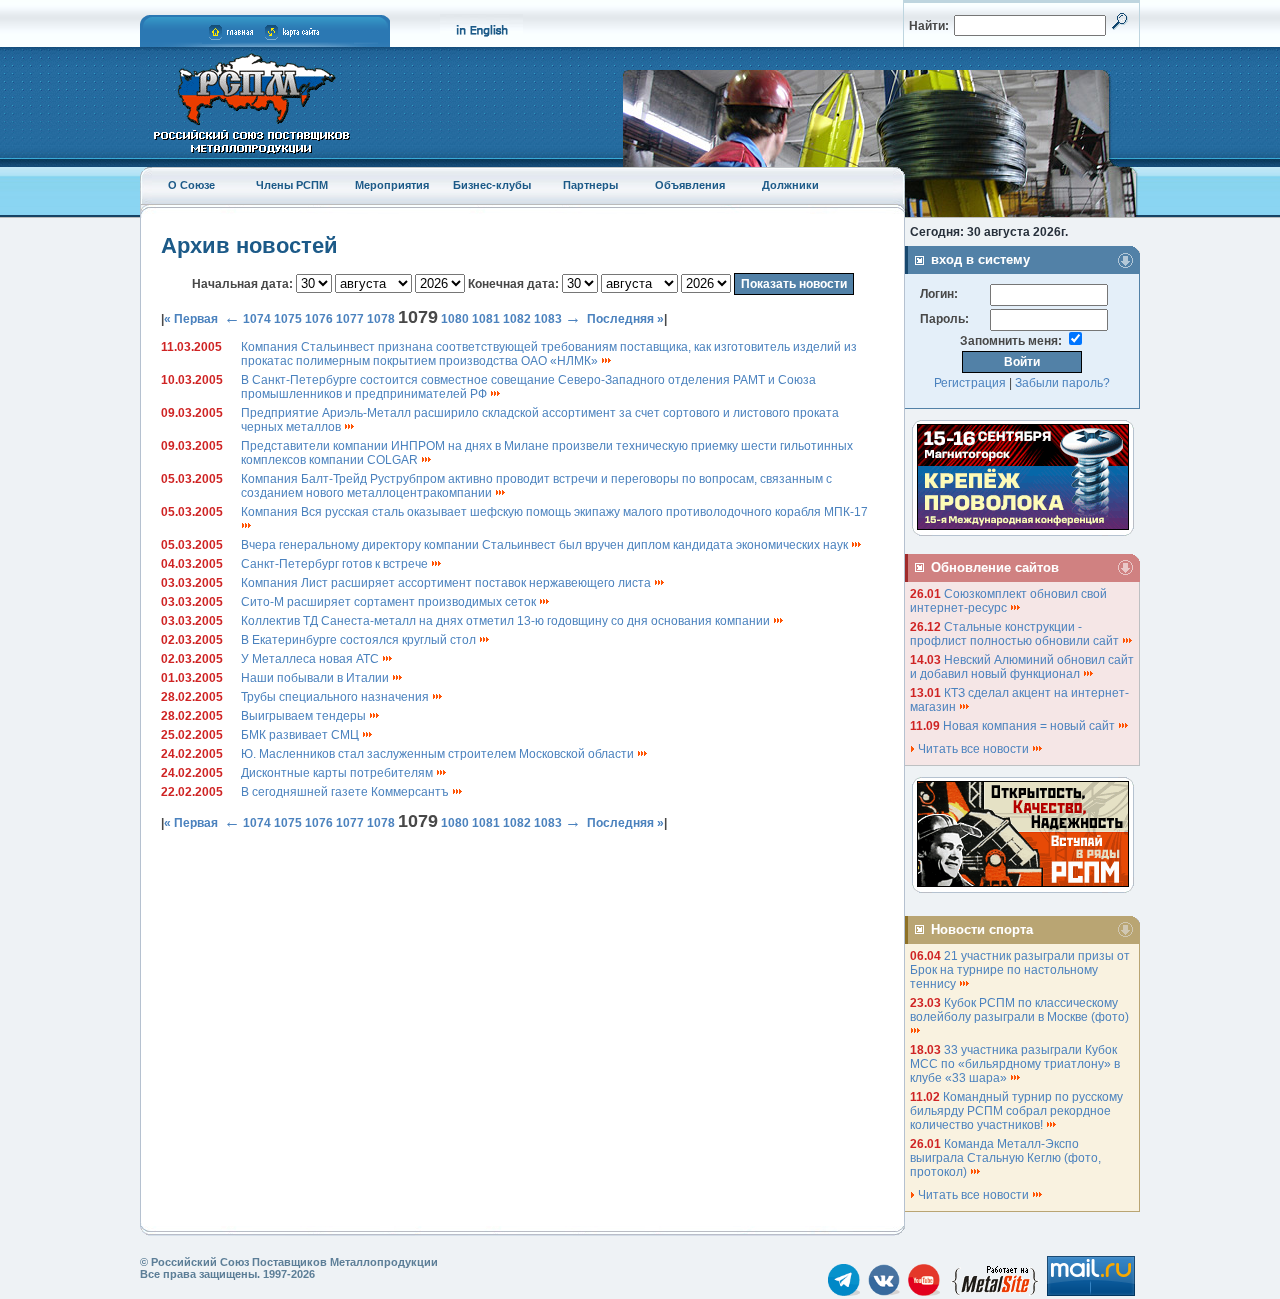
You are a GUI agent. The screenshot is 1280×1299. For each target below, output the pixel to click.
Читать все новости (973, 749)
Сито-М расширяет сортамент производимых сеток (390, 602)
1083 (548, 319)
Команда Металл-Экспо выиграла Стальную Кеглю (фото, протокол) (1005, 1158)
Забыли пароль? (1062, 383)
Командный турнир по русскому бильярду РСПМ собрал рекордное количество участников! (1016, 1111)
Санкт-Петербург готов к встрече (336, 564)
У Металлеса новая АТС (311, 659)
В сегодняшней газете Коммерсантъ (346, 792)
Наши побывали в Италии (316, 678)
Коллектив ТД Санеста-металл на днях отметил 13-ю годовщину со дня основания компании (507, 621)
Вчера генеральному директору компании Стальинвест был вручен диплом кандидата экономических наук (546, 545)
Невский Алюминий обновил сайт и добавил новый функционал (1022, 667)
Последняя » (625, 319)
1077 (350, 319)
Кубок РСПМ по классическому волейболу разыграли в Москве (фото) (1021, 1010)
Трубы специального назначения (336, 697)
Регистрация (970, 383)
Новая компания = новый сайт (1030, 726)
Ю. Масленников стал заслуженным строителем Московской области (439, 754)
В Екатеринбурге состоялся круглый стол (360, 640)
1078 (381, 319)
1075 (288, 319)
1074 (257, 319)
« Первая (191, 319)
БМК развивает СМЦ (301, 735)
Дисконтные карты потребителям (338, 773)
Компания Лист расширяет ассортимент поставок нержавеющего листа (447, 583)
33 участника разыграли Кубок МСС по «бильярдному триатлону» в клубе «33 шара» (1015, 1064)
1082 (517, 319)
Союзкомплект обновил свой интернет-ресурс (1008, 601)
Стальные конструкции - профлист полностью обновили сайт (1016, 634)
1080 (455, 319)
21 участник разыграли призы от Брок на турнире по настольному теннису (1020, 970)
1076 (319, 319)
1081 (486, 319)
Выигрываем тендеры (305, 716)
